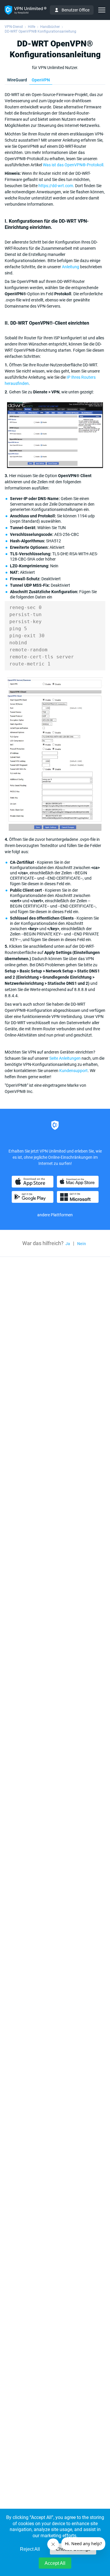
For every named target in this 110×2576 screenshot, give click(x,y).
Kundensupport (73, 1071)
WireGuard (17, 80)
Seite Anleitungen (65, 1058)
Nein (82, 1244)
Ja (68, 1244)
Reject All (30, 2549)
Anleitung (71, 267)
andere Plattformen (55, 1215)
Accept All (55, 2563)
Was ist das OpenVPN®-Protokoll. (74, 165)
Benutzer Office (76, 10)
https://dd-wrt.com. (56, 186)
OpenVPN (41, 80)
